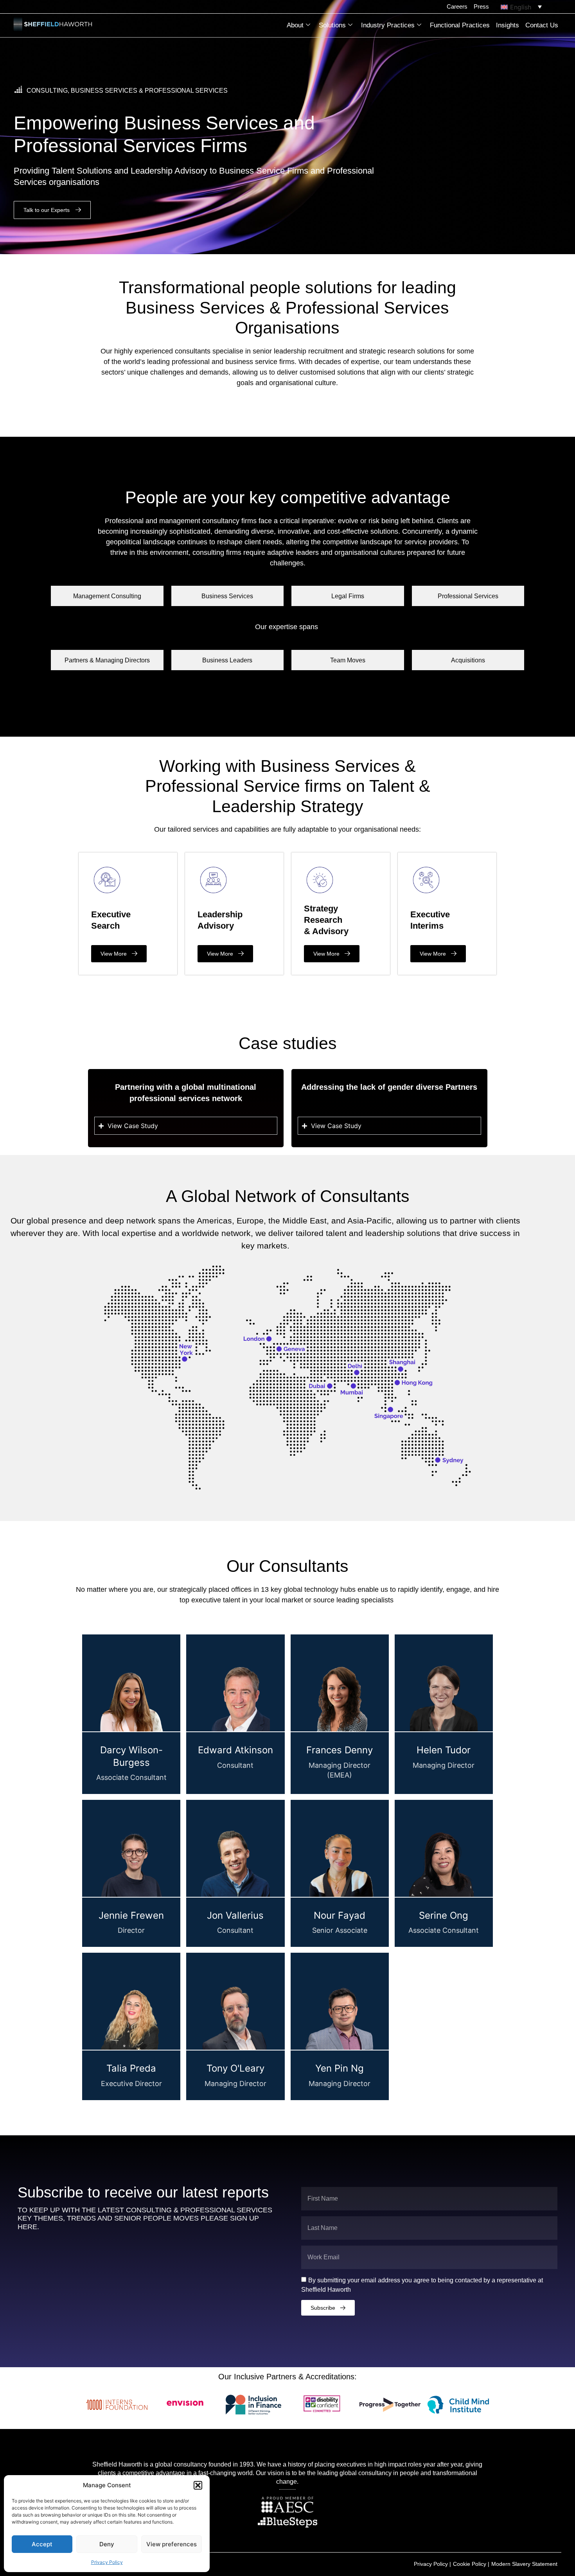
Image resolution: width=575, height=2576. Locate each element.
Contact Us (542, 25)
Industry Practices (388, 25)
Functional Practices (460, 25)
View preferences (172, 2544)
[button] (198, 2485)
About (295, 25)
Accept (42, 2544)
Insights (508, 25)
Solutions (332, 25)
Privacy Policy (107, 2562)
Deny (107, 2544)
